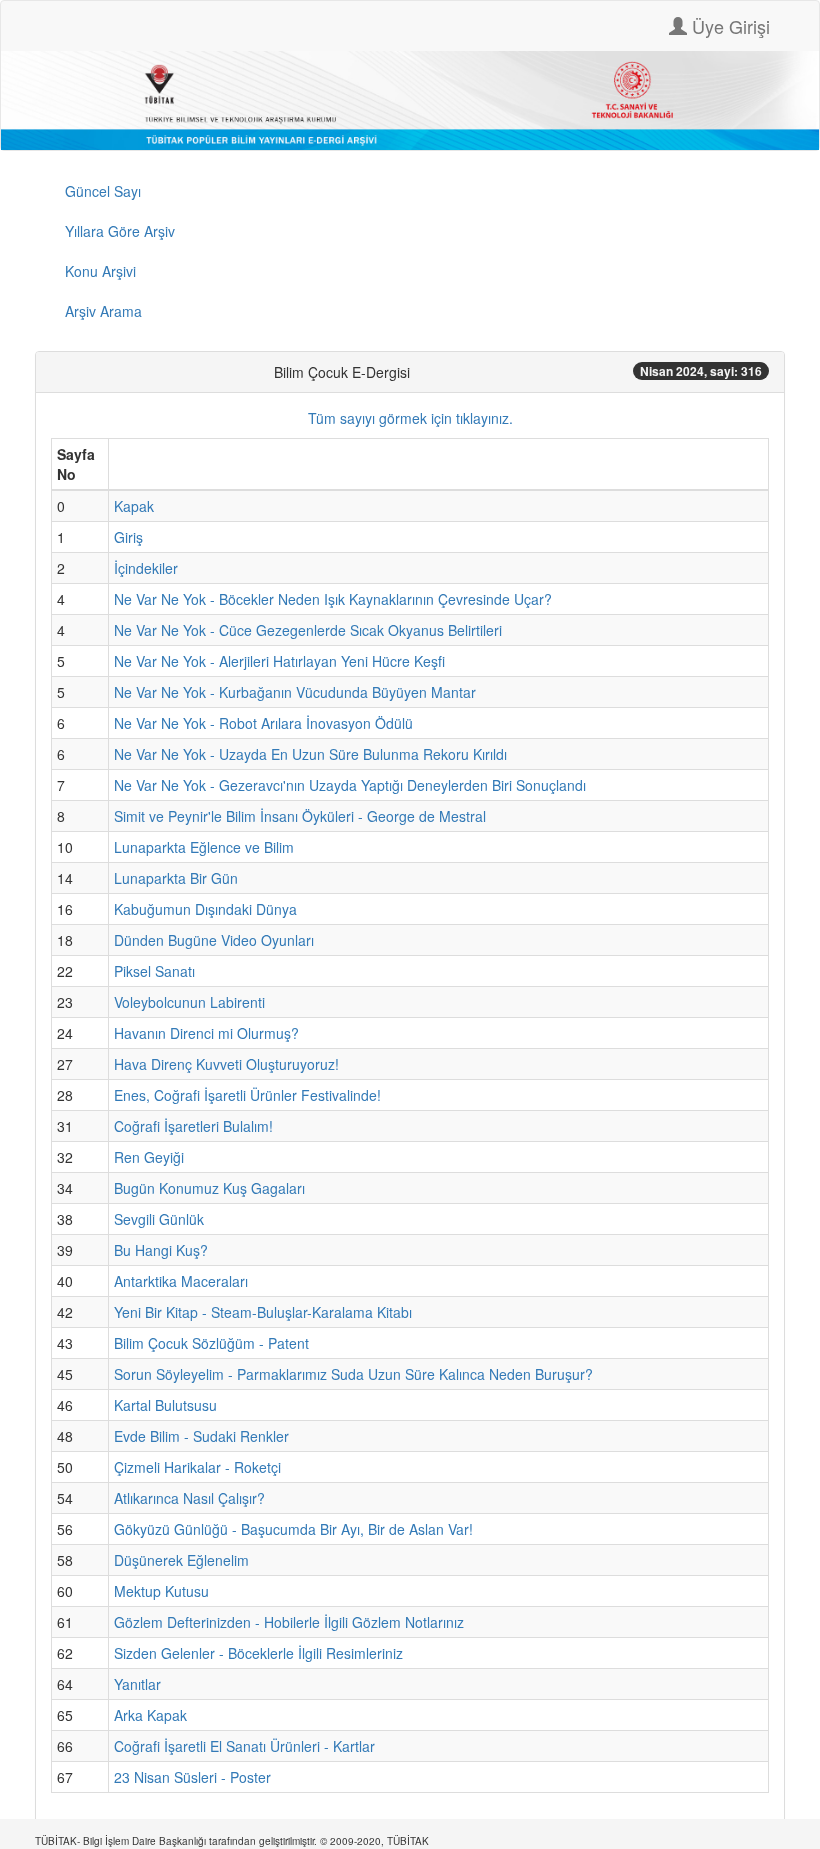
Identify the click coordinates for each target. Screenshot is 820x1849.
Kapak (134, 506)
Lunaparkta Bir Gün (176, 878)
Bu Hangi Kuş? (161, 1250)
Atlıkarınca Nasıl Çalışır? (189, 1498)
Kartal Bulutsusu (165, 1405)
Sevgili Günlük (159, 1219)
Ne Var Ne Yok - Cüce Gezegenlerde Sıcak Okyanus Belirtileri (308, 630)
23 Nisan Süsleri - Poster (192, 1777)
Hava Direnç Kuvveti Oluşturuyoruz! (226, 1064)
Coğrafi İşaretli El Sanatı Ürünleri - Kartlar (244, 1746)
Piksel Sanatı (154, 971)
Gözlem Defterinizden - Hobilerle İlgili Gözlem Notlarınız (289, 1622)
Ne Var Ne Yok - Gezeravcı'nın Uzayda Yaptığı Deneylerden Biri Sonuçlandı (350, 785)
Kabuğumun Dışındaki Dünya (205, 909)
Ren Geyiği (149, 1157)
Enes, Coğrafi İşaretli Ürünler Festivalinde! (247, 1095)
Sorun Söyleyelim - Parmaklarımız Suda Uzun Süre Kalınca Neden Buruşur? (353, 1374)
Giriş (128, 537)
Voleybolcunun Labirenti (189, 1002)
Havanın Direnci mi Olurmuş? (206, 1033)
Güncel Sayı (103, 191)
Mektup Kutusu (161, 1591)
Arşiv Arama (103, 311)
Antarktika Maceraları (181, 1281)
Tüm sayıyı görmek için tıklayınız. (410, 418)
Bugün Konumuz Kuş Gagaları (209, 1188)
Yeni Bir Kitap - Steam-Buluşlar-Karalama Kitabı (263, 1312)
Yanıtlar (137, 1684)
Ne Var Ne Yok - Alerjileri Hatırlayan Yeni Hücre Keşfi (279, 661)
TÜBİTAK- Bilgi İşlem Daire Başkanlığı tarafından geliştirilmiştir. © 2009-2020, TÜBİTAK (232, 1841)
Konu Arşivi (100, 271)
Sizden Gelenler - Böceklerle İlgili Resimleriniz (258, 1653)
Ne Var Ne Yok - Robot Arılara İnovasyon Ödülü (263, 723)
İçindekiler (146, 568)
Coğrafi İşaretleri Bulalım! (193, 1126)
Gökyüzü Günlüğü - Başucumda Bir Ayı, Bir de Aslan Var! (293, 1529)
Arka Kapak (150, 1715)
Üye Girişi (728, 26)
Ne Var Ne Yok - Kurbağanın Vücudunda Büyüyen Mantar (295, 692)
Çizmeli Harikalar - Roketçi (197, 1467)
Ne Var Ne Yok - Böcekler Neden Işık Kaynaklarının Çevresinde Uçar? (333, 599)
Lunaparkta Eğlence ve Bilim (204, 847)
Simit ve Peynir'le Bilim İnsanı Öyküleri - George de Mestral (300, 816)
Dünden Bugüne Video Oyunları (214, 940)
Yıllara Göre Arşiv (120, 231)
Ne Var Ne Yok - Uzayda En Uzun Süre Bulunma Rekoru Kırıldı (310, 754)
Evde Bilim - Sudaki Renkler (201, 1436)
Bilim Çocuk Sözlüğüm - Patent (211, 1343)
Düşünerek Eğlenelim (181, 1560)
